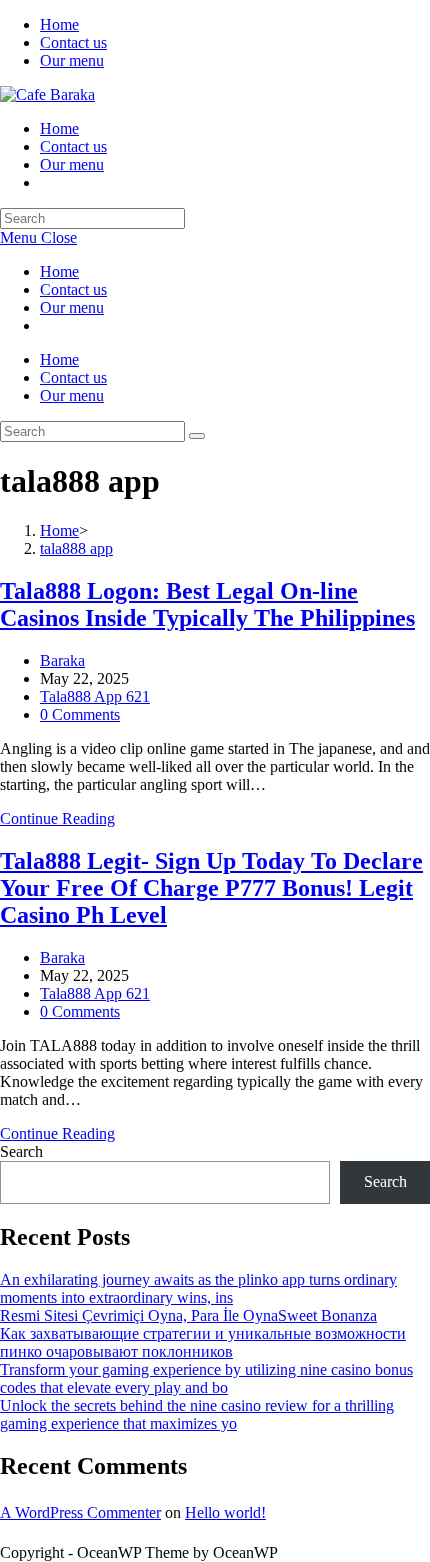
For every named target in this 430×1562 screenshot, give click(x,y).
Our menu (72, 60)
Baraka (62, 660)
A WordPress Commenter (80, 1512)
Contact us (73, 42)
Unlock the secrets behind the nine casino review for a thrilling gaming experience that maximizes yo (197, 1414)
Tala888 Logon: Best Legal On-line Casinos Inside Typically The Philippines (207, 604)
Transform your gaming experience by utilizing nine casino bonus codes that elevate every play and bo (206, 1378)
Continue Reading (57, 818)
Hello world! (225, 1512)
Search (21, 1151)
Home (59, 24)
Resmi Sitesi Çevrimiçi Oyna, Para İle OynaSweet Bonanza (188, 1315)
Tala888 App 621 (95, 696)
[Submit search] (197, 436)
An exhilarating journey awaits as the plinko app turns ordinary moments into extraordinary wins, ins (198, 1288)
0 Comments (80, 714)
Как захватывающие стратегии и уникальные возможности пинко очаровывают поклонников (203, 1342)
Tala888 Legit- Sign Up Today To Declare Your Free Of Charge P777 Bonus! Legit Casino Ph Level (211, 888)
